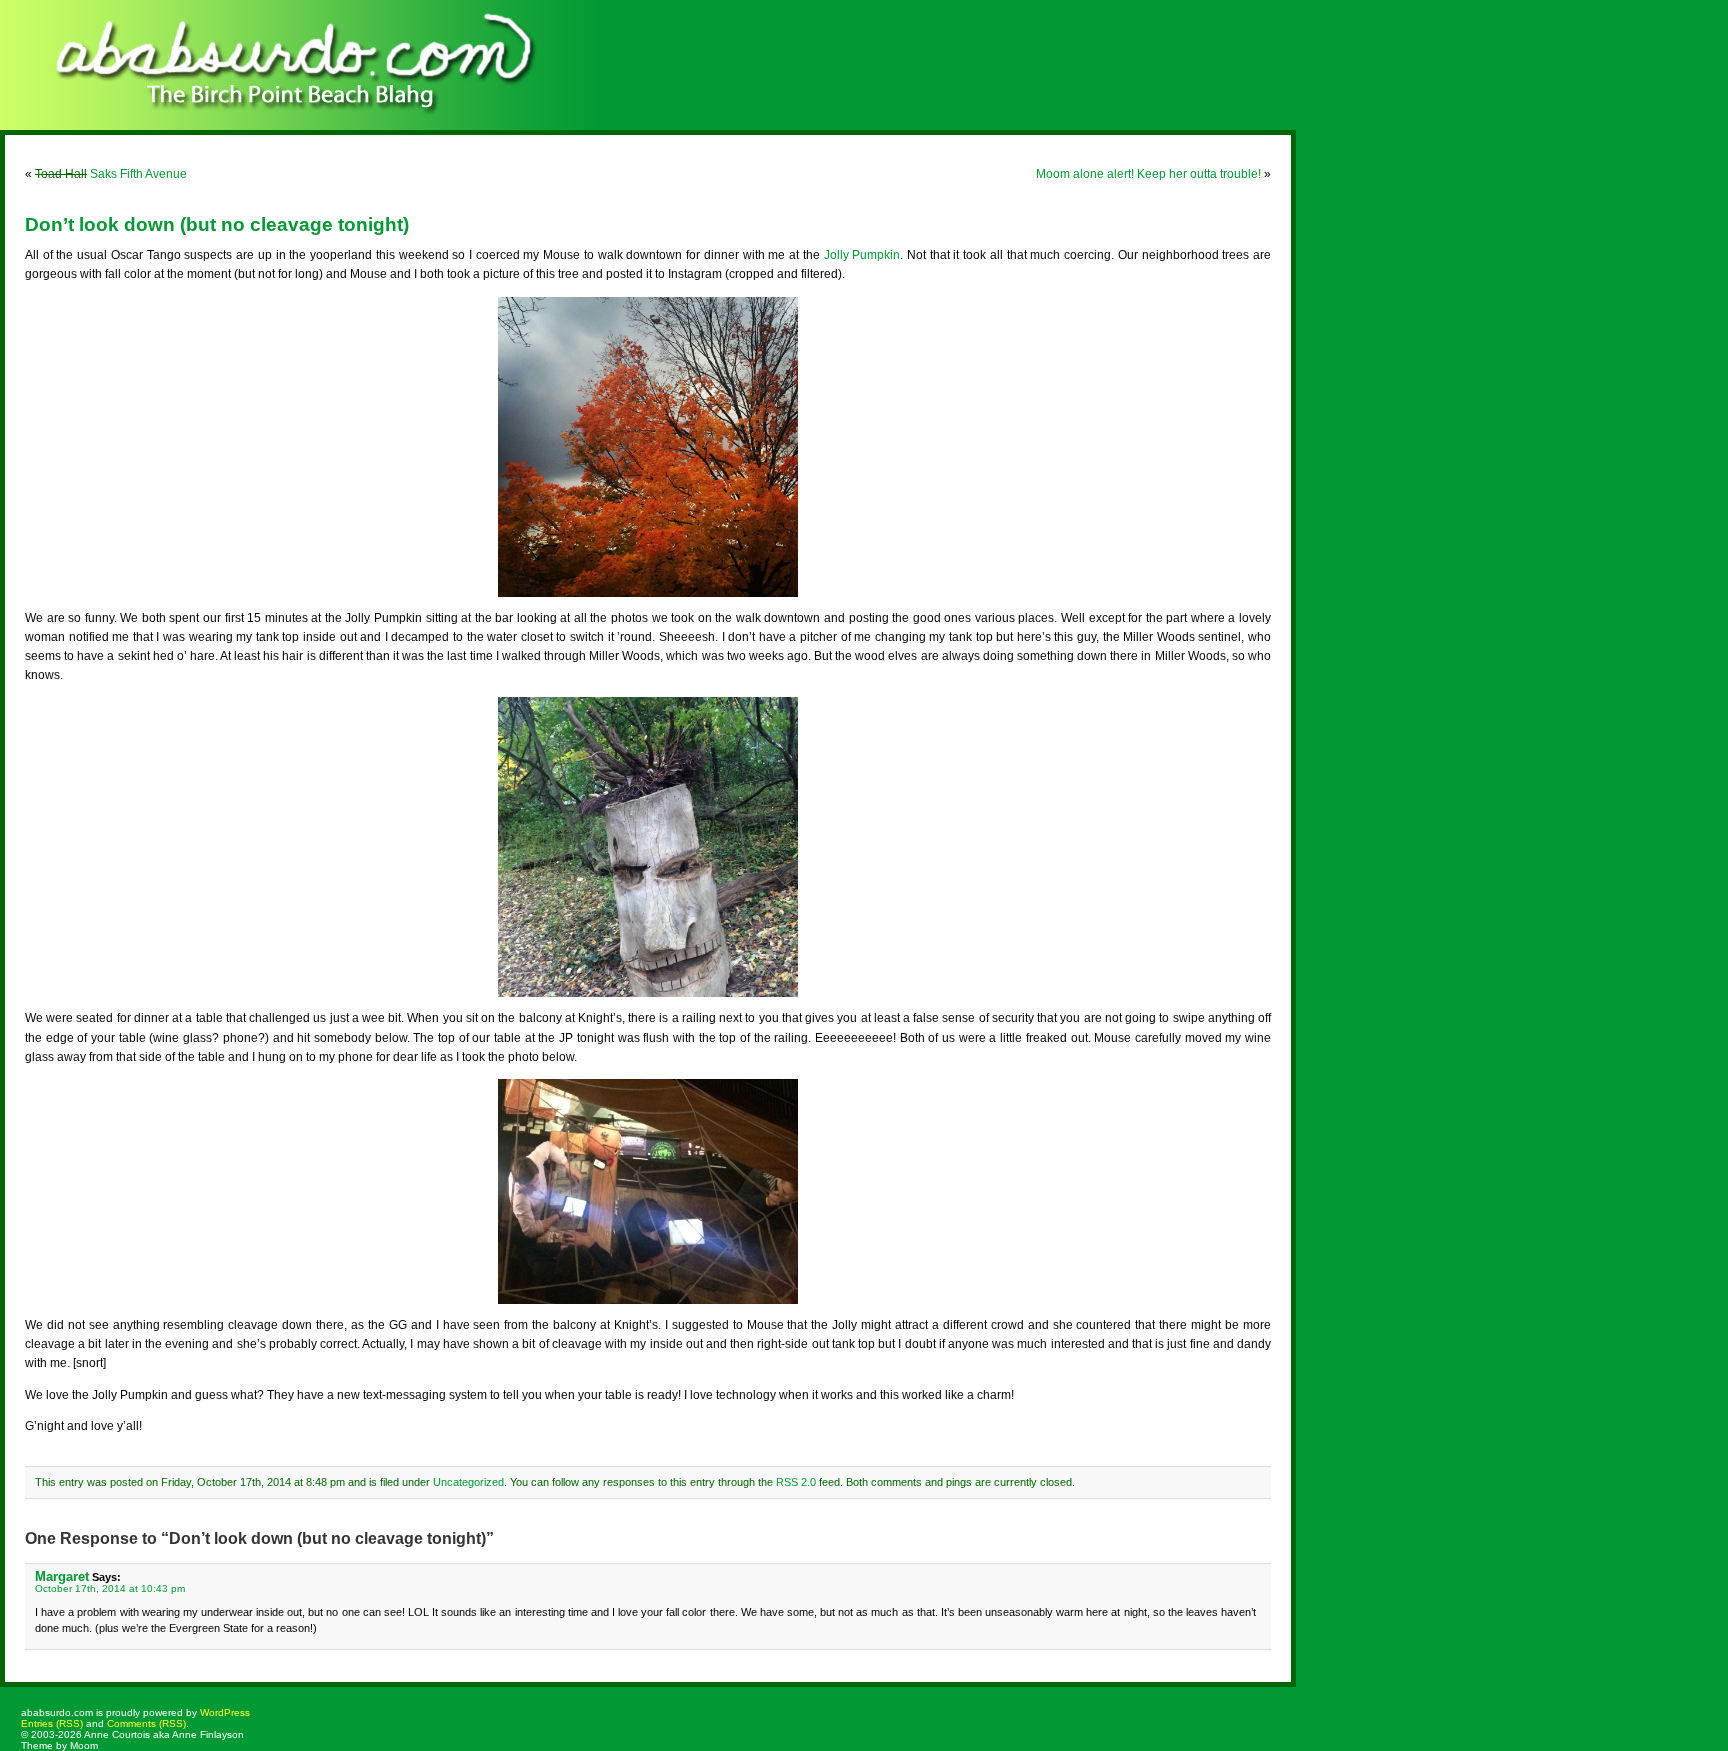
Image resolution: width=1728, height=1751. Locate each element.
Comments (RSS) (146, 1723)
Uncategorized (468, 1482)
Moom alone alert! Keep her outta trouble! (1148, 174)
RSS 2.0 (796, 1482)
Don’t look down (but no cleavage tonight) (217, 224)
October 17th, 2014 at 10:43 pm (110, 1588)
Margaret (62, 1576)
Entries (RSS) (52, 1723)
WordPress (225, 1712)
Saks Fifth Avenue (111, 174)
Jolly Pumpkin (862, 255)
